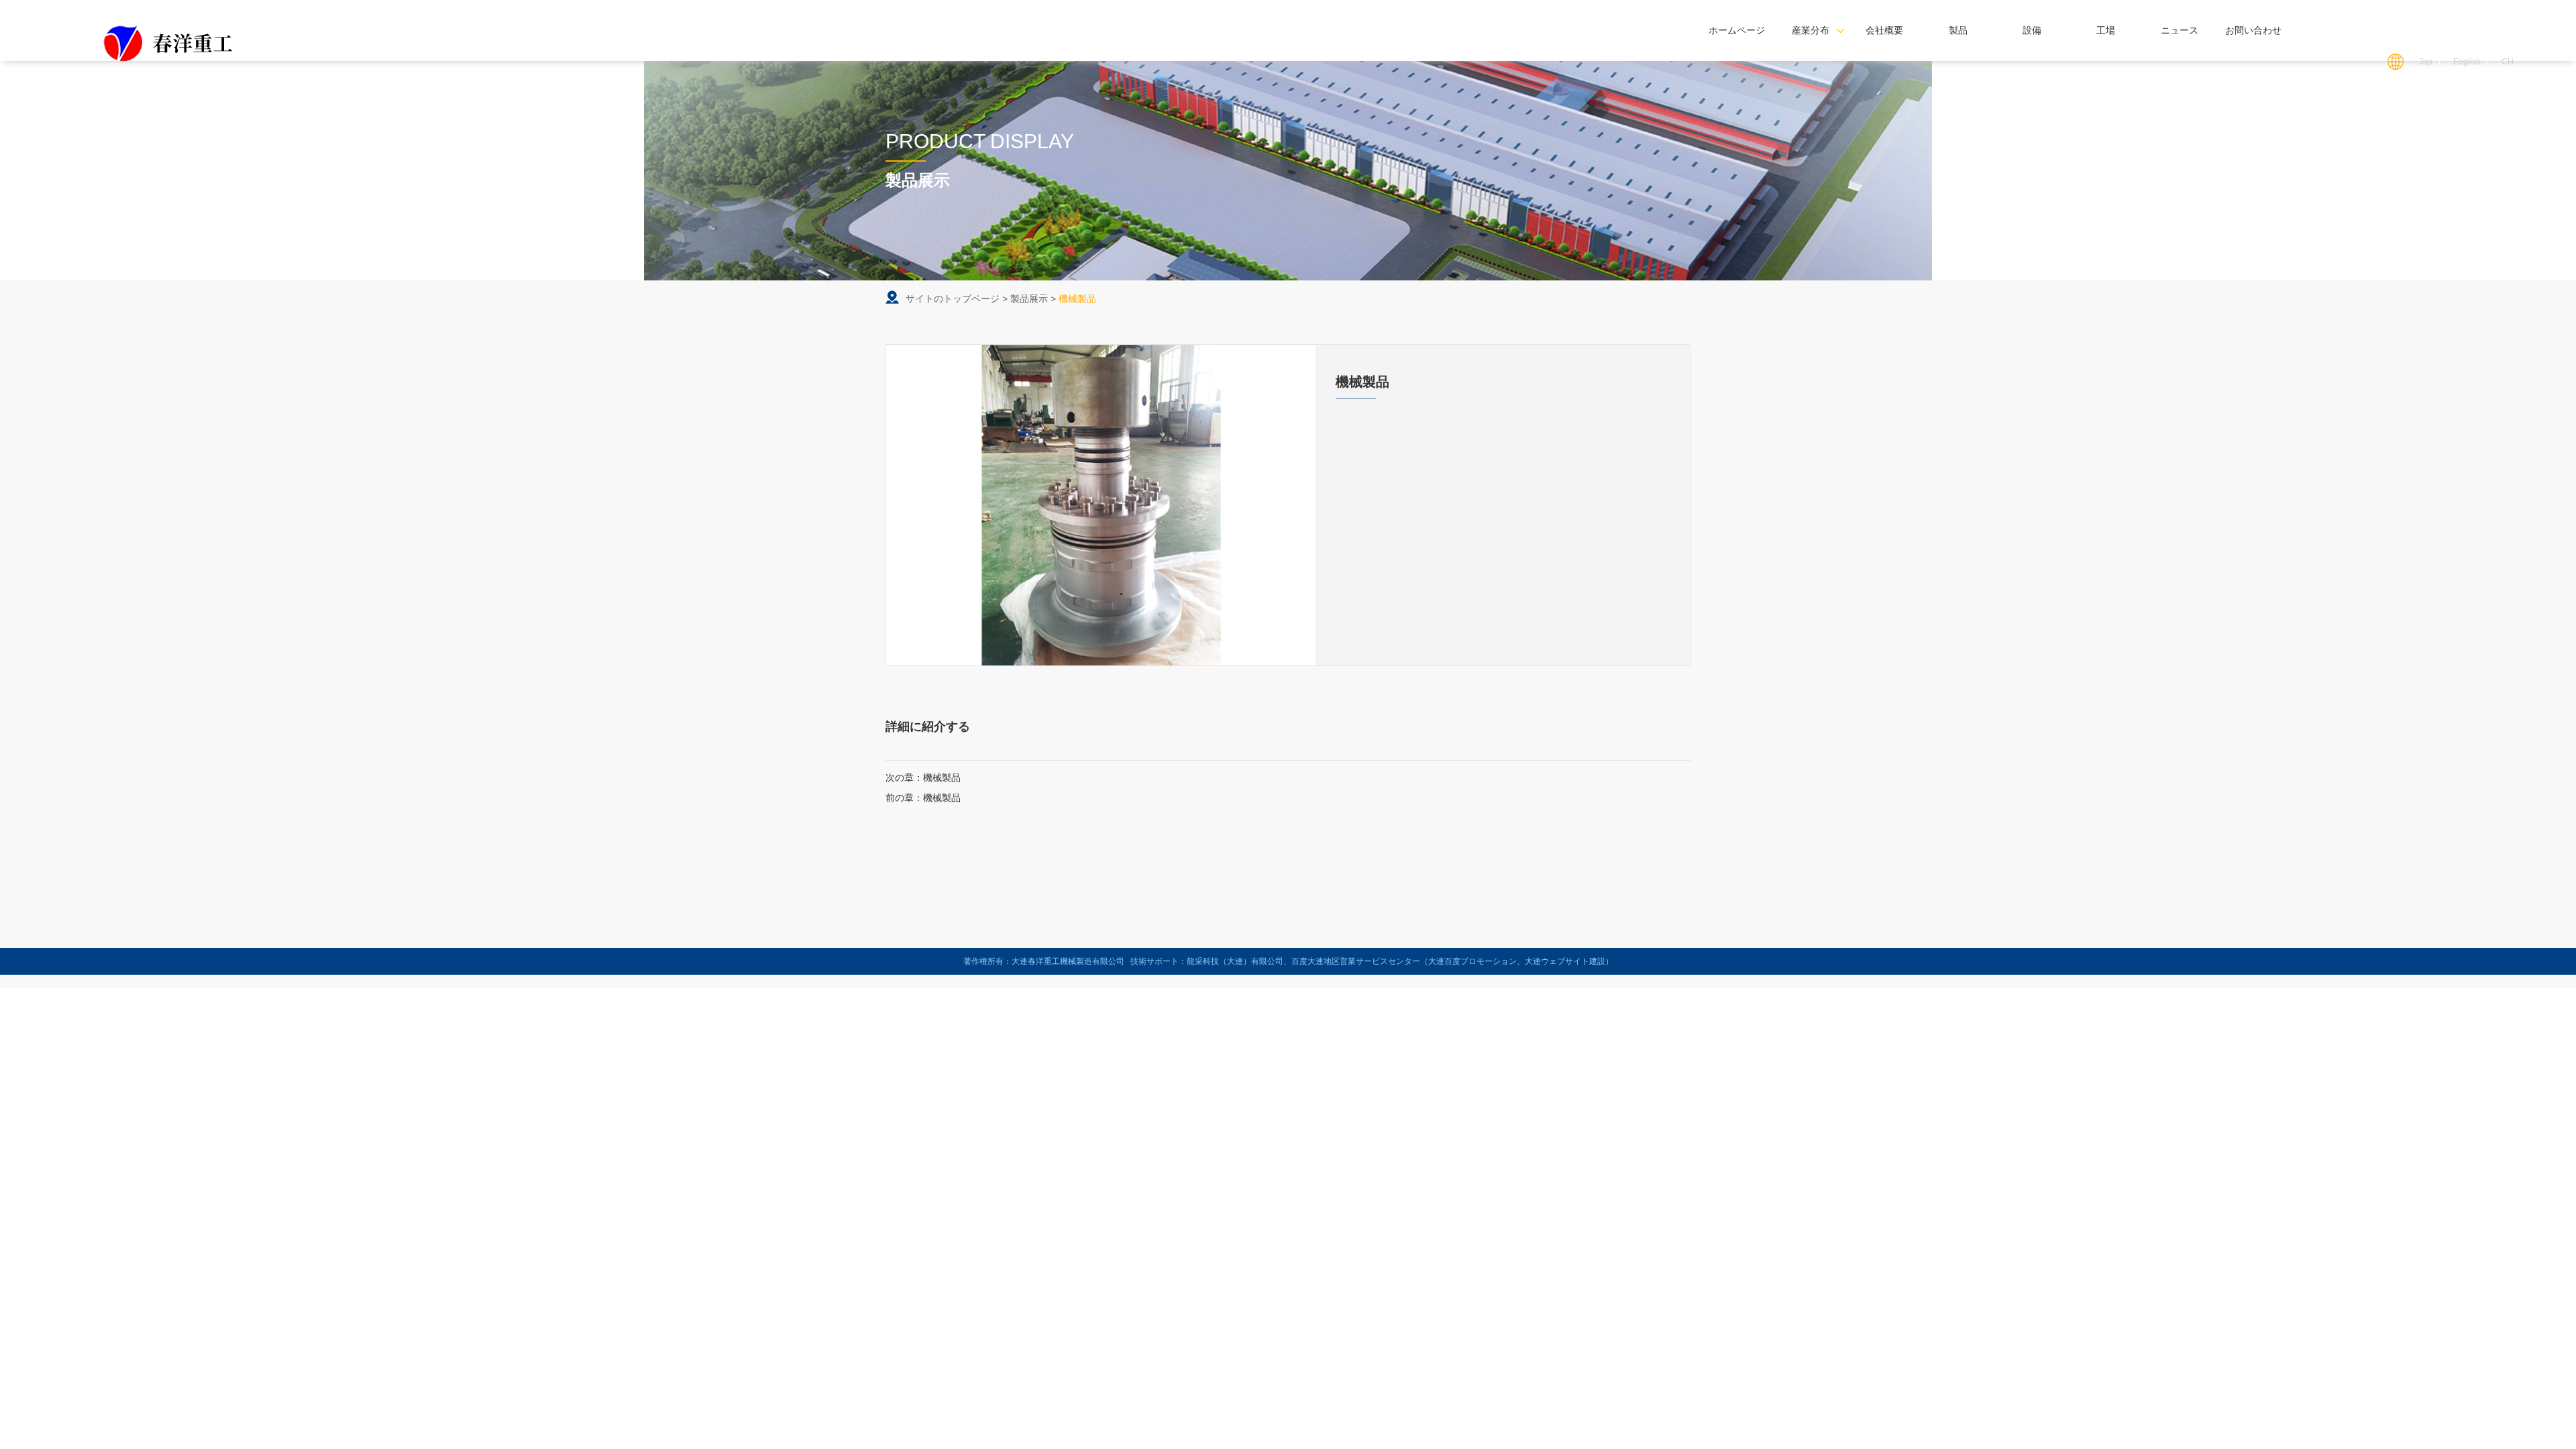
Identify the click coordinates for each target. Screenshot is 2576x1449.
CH (2508, 62)
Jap (2426, 62)
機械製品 (942, 777)
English (2467, 62)
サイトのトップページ (953, 299)
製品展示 (1029, 299)
